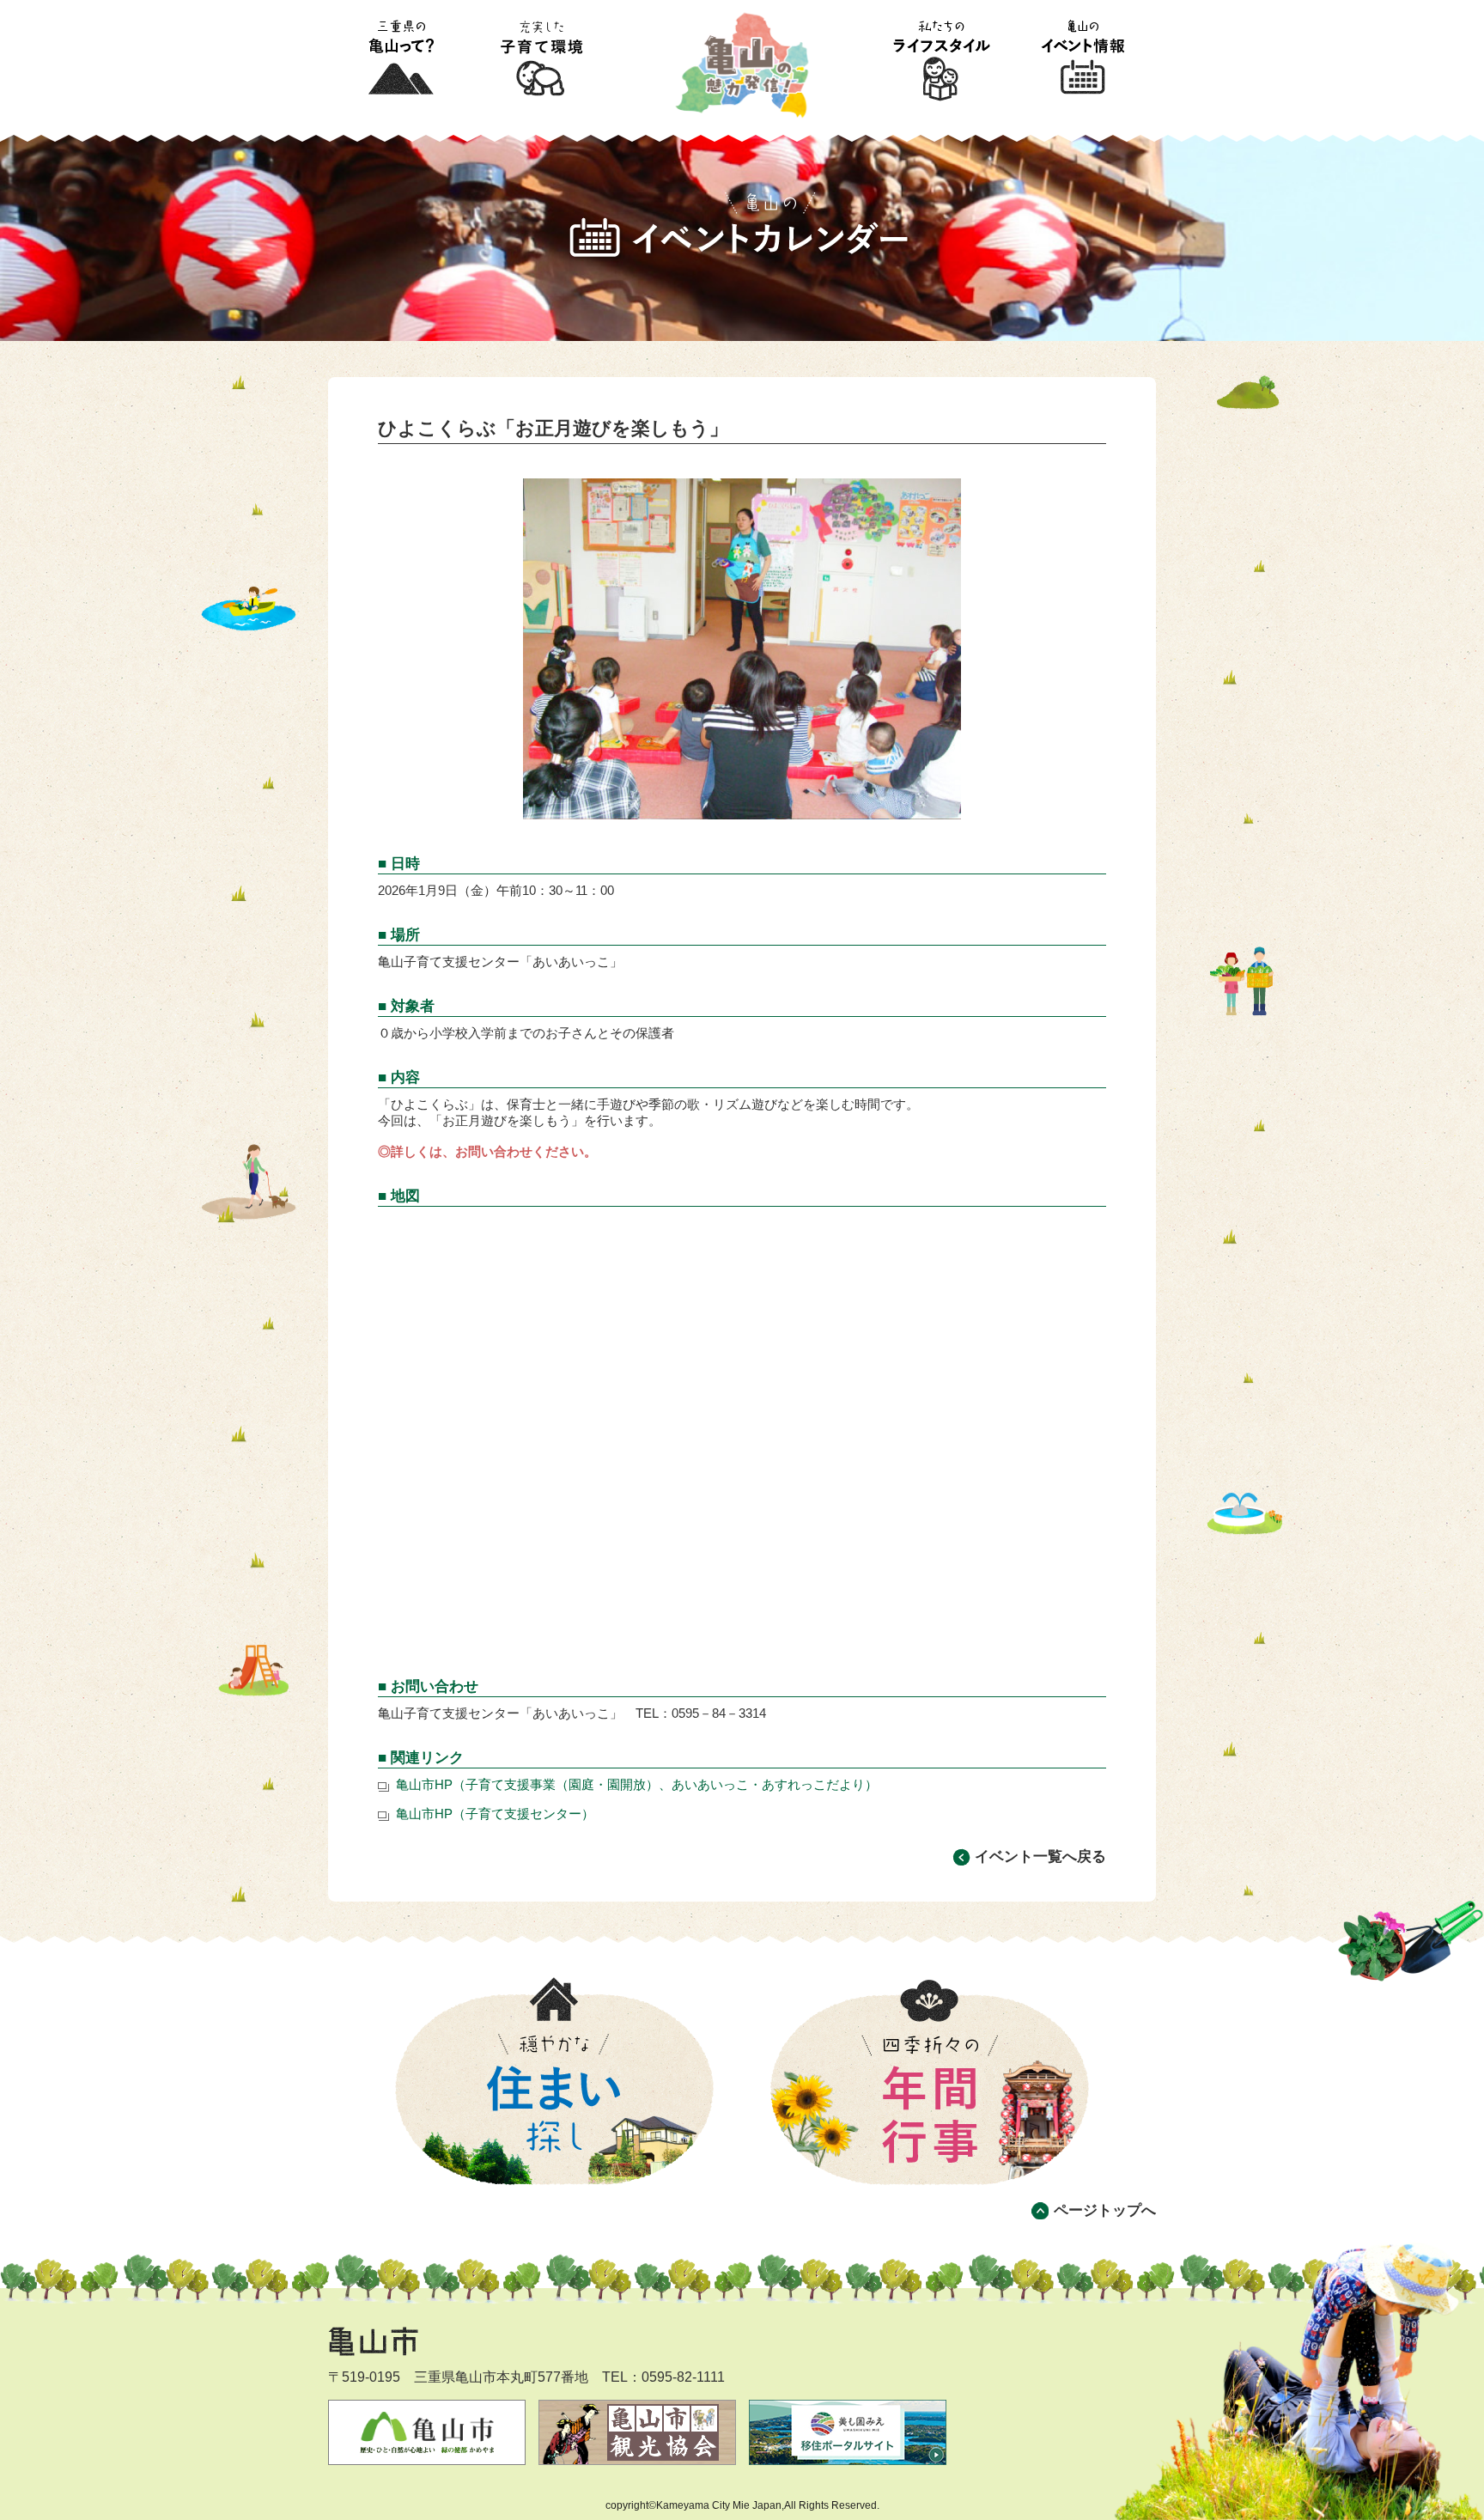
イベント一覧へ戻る (1040, 1857)
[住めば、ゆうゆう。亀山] (742, 13)
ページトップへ (1105, 2210)
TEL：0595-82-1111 (663, 2377)
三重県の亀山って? (400, 59)
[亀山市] (405, 2334)
